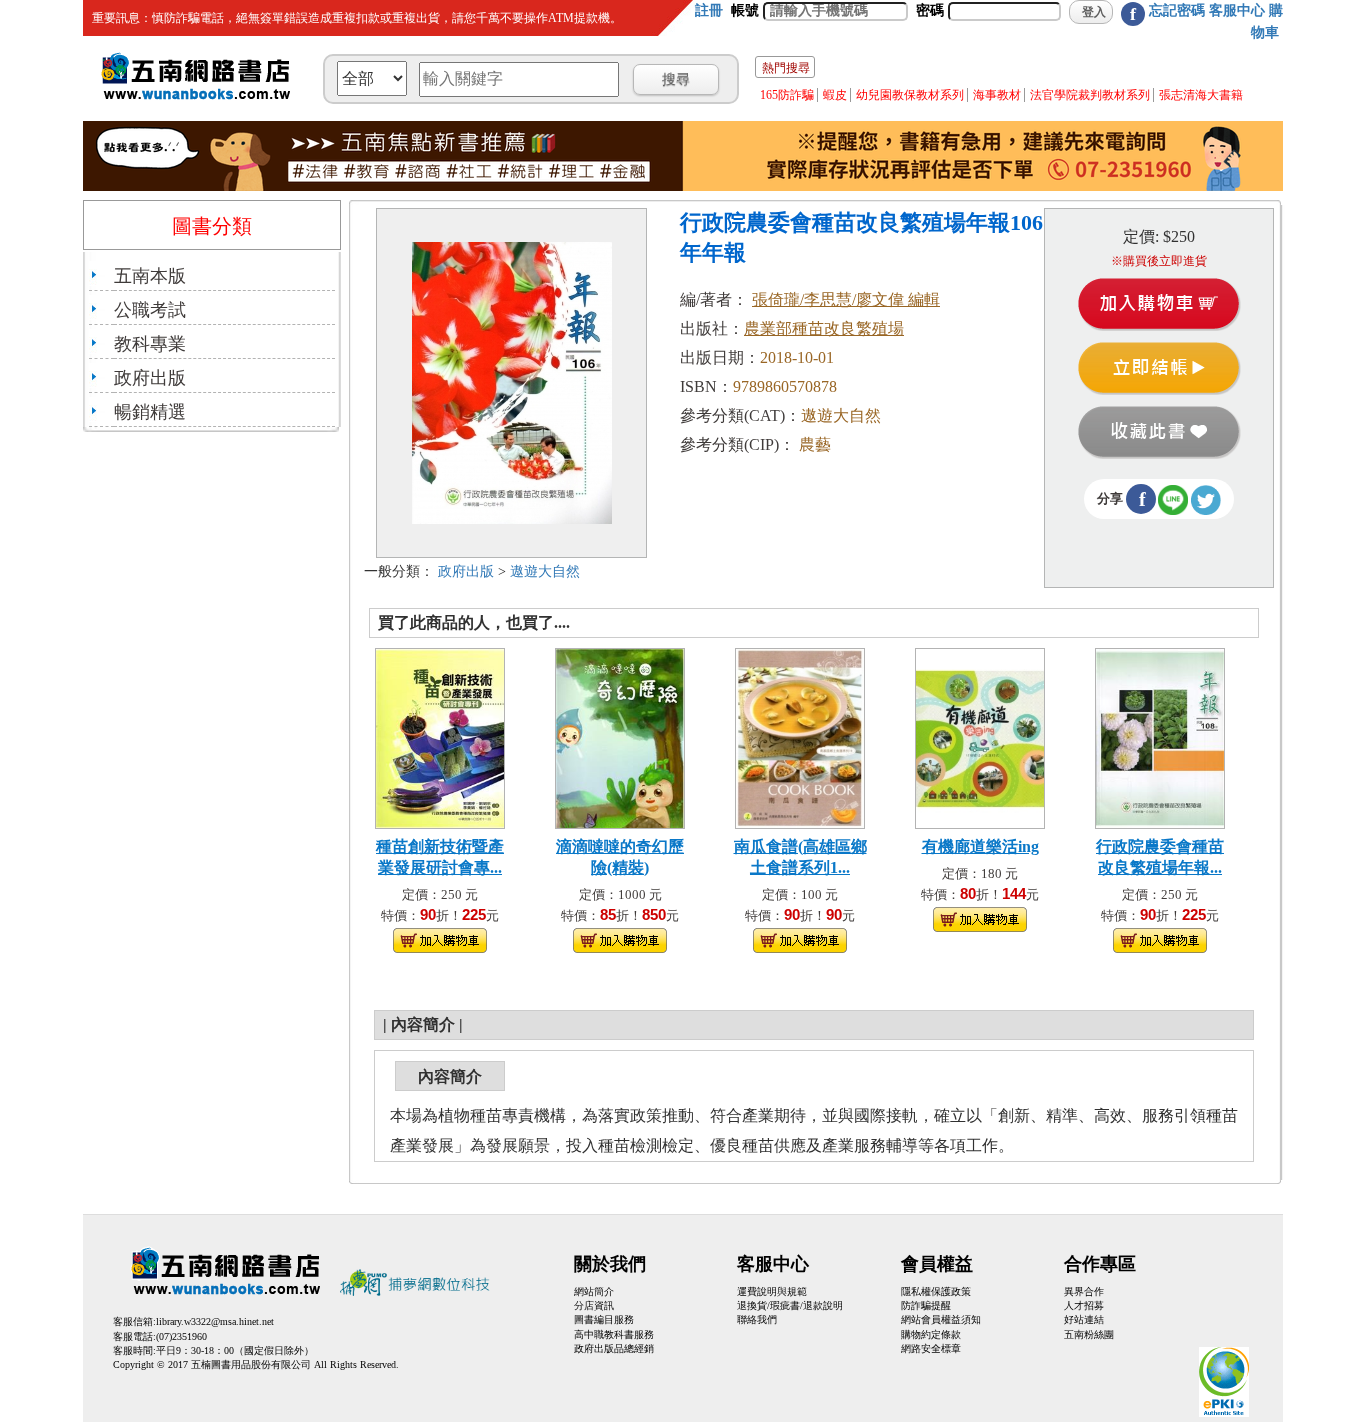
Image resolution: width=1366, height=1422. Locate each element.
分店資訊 (594, 1305)
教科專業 (150, 344)
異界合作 (1084, 1291)
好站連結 (1084, 1319)
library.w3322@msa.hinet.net (215, 1321)
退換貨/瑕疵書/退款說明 (790, 1305)
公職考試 (150, 310)
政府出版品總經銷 (614, 1348)
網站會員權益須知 (941, 1319)
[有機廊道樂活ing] (980, 736)
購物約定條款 (931, 1334)
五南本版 (150, 276)
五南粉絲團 (1089, 1334)
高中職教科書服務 (614, 1334)
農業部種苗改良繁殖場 (824, 328)
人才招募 (1084, 1305)
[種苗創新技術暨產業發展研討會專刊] (440, 736)
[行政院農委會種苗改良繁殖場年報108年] (1160, 736)
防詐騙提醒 (926, 1305)
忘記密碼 (1177, 10)
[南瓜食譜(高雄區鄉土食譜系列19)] (799, 736)
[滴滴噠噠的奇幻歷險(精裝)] (620, 736)
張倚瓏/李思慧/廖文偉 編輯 (846, 299)
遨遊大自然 (545, 571)
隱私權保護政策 (936, 1291)
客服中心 (1237, 10)
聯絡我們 (757, 1319)
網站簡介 (594, 1291)
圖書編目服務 (604, 1319)
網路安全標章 (931, 1348)
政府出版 (150, 378)
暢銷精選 (150, 412)
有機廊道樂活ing (980, 846)
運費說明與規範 (772, 1291)
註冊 (709, 10)
